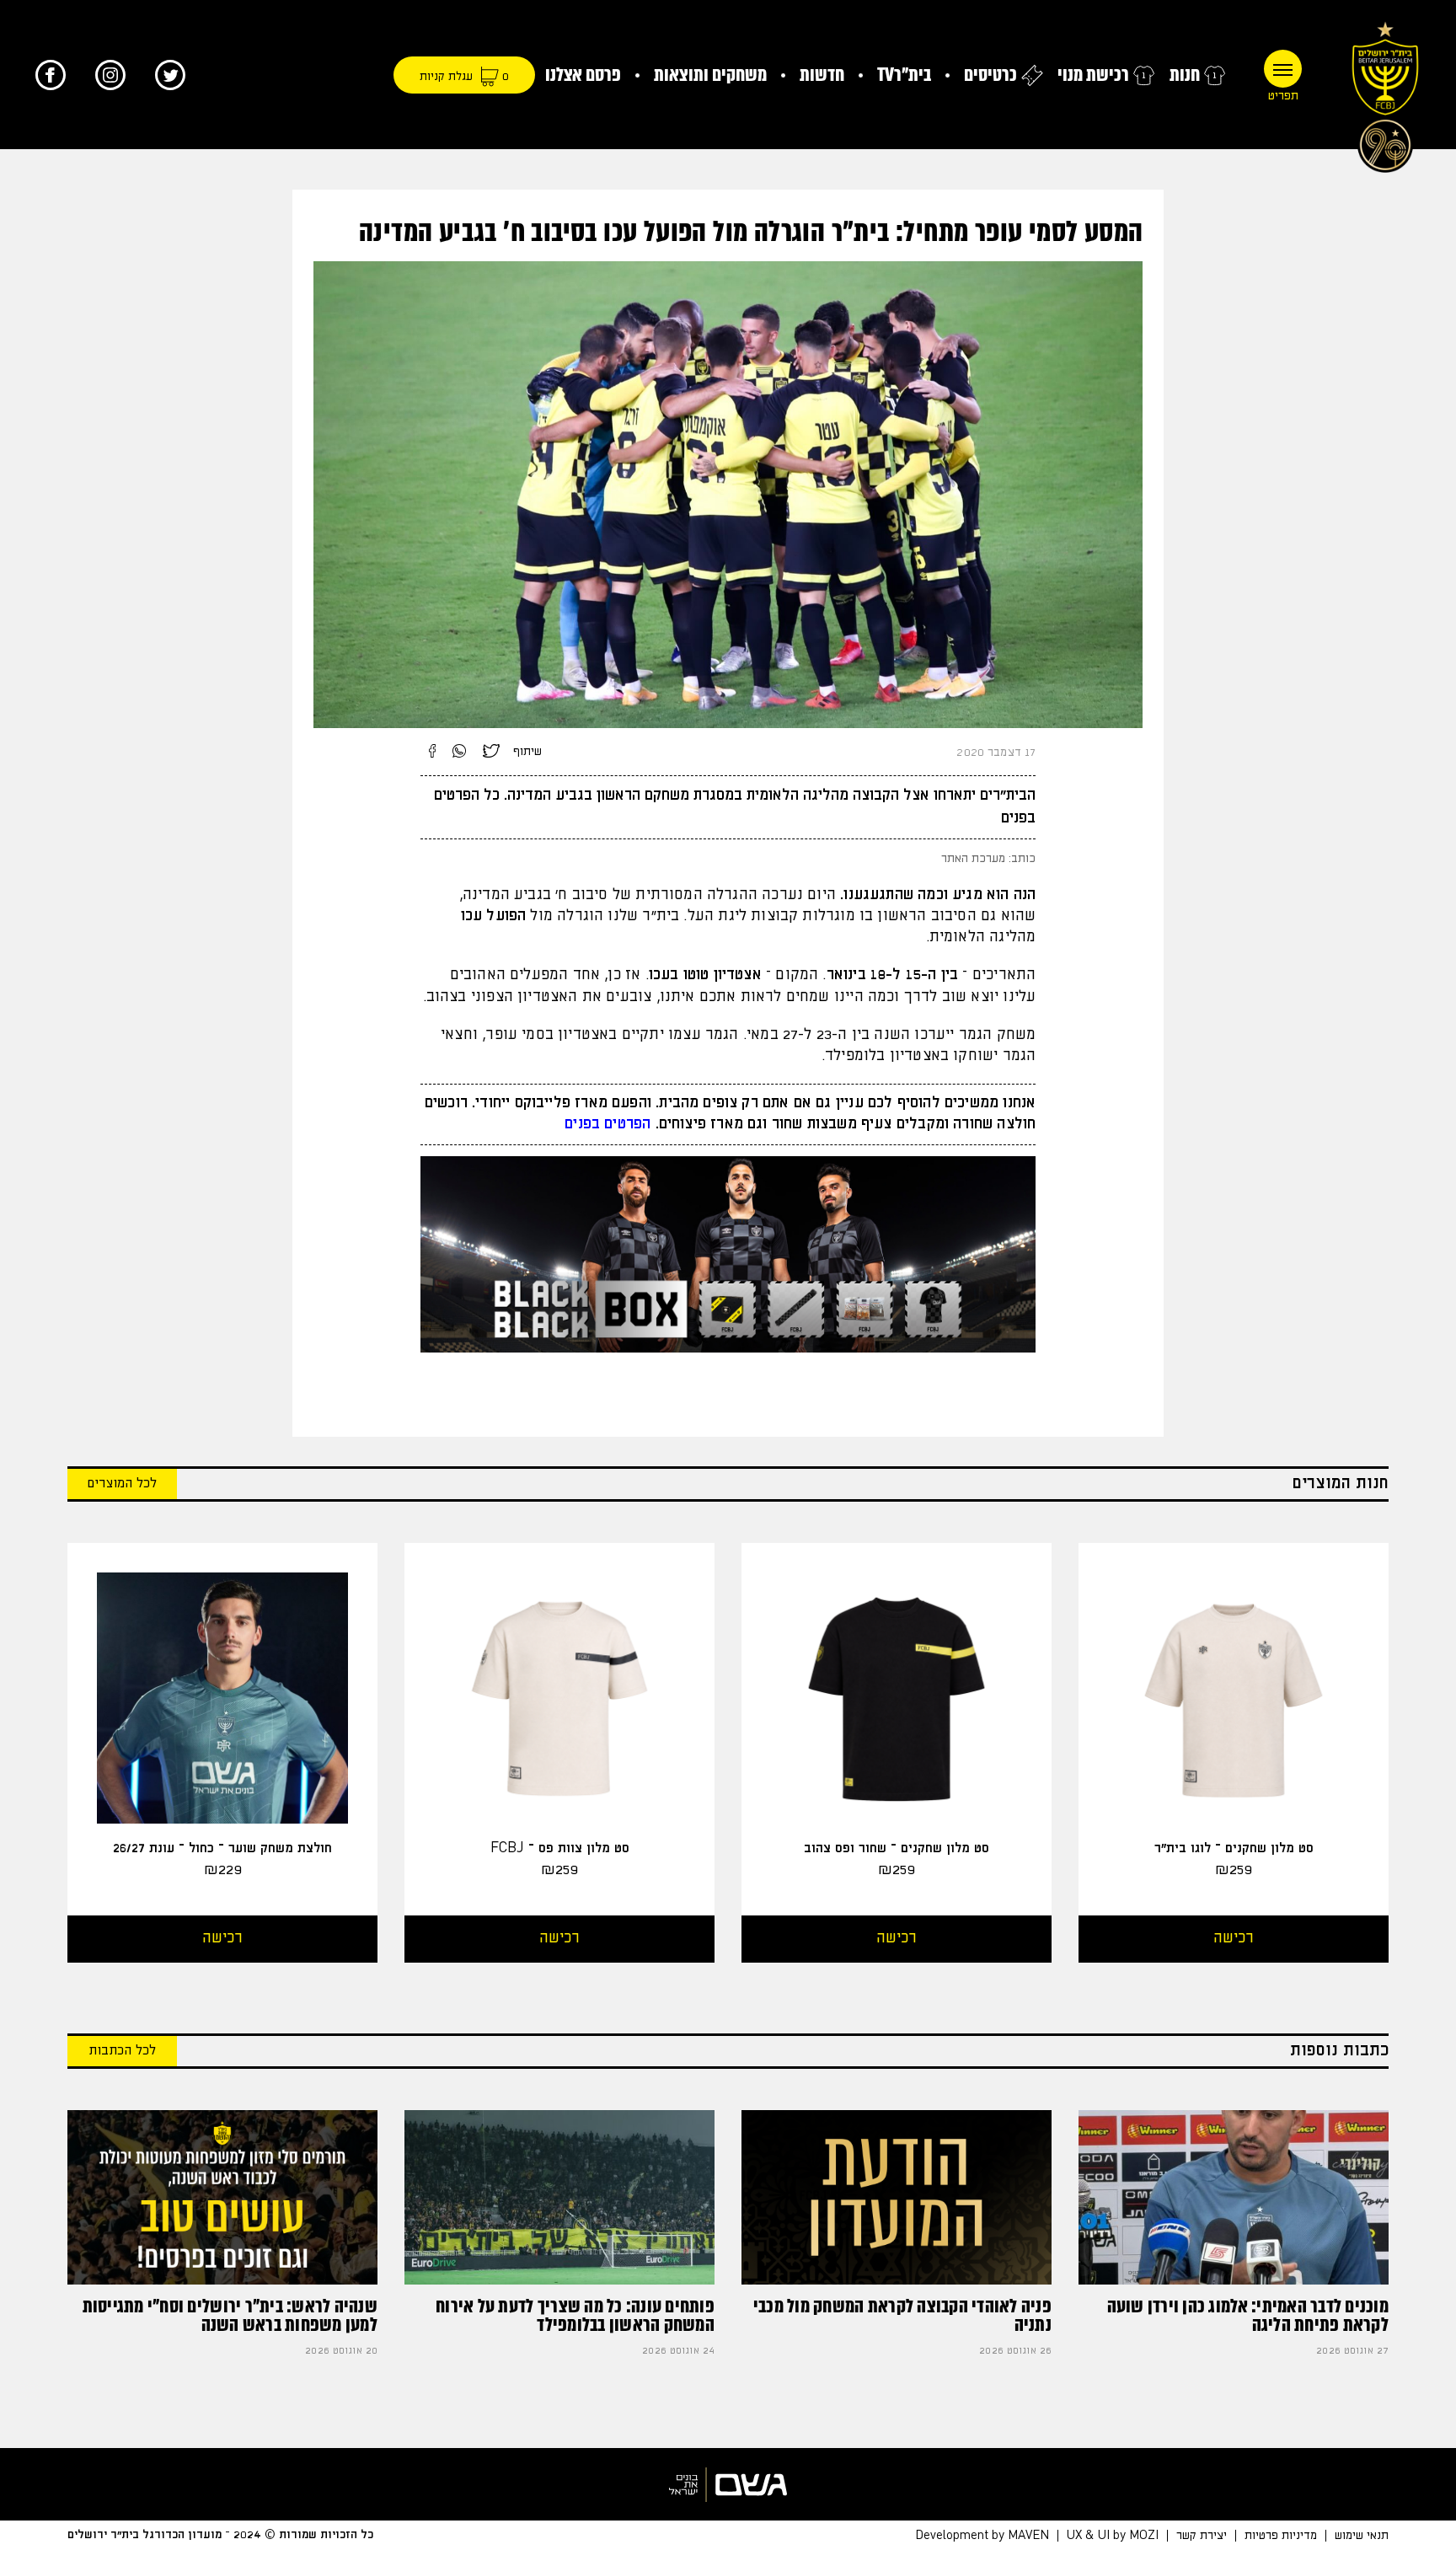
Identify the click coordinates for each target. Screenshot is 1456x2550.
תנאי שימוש (1362, 2536)
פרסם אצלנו (583, 75)
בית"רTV (904, 75)
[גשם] (728, 2484)
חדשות (822, 75)
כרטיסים (990, 75)
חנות (1185, 75)
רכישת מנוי (1093, 75)
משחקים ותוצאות (710, 75)
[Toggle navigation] (1283, 69)
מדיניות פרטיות (1281, 2536)
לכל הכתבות (122, 2051)
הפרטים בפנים (608, 1124)
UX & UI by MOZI (1113, 2536)
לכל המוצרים (122, 1484)
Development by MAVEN (982, 2536)
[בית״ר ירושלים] (1385, 93)
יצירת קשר (1202, 2536)
